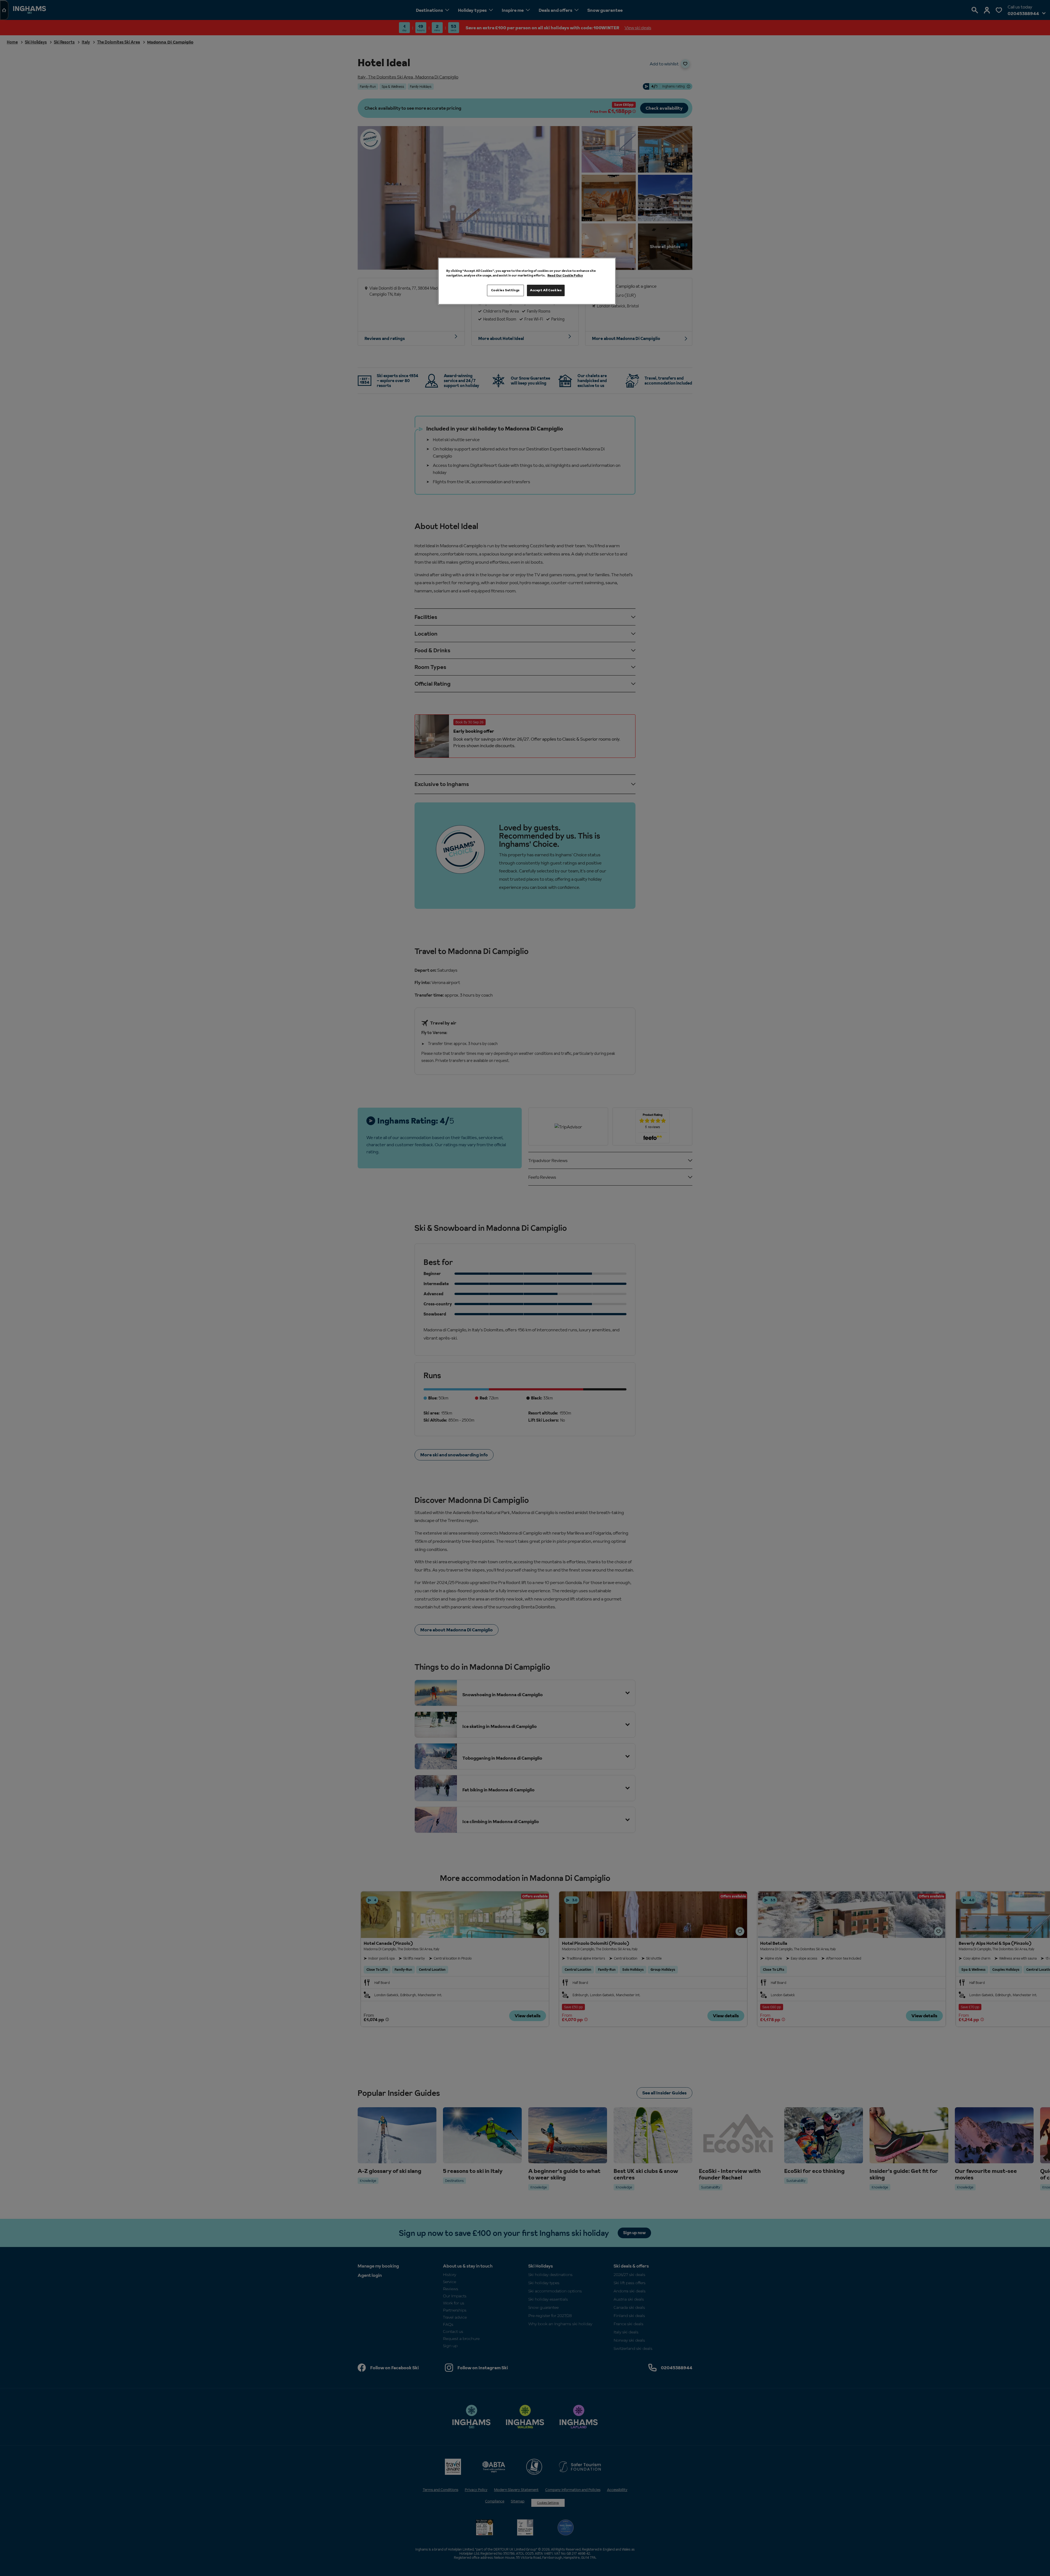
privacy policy (475, 1329)
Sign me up (468, 1321)
